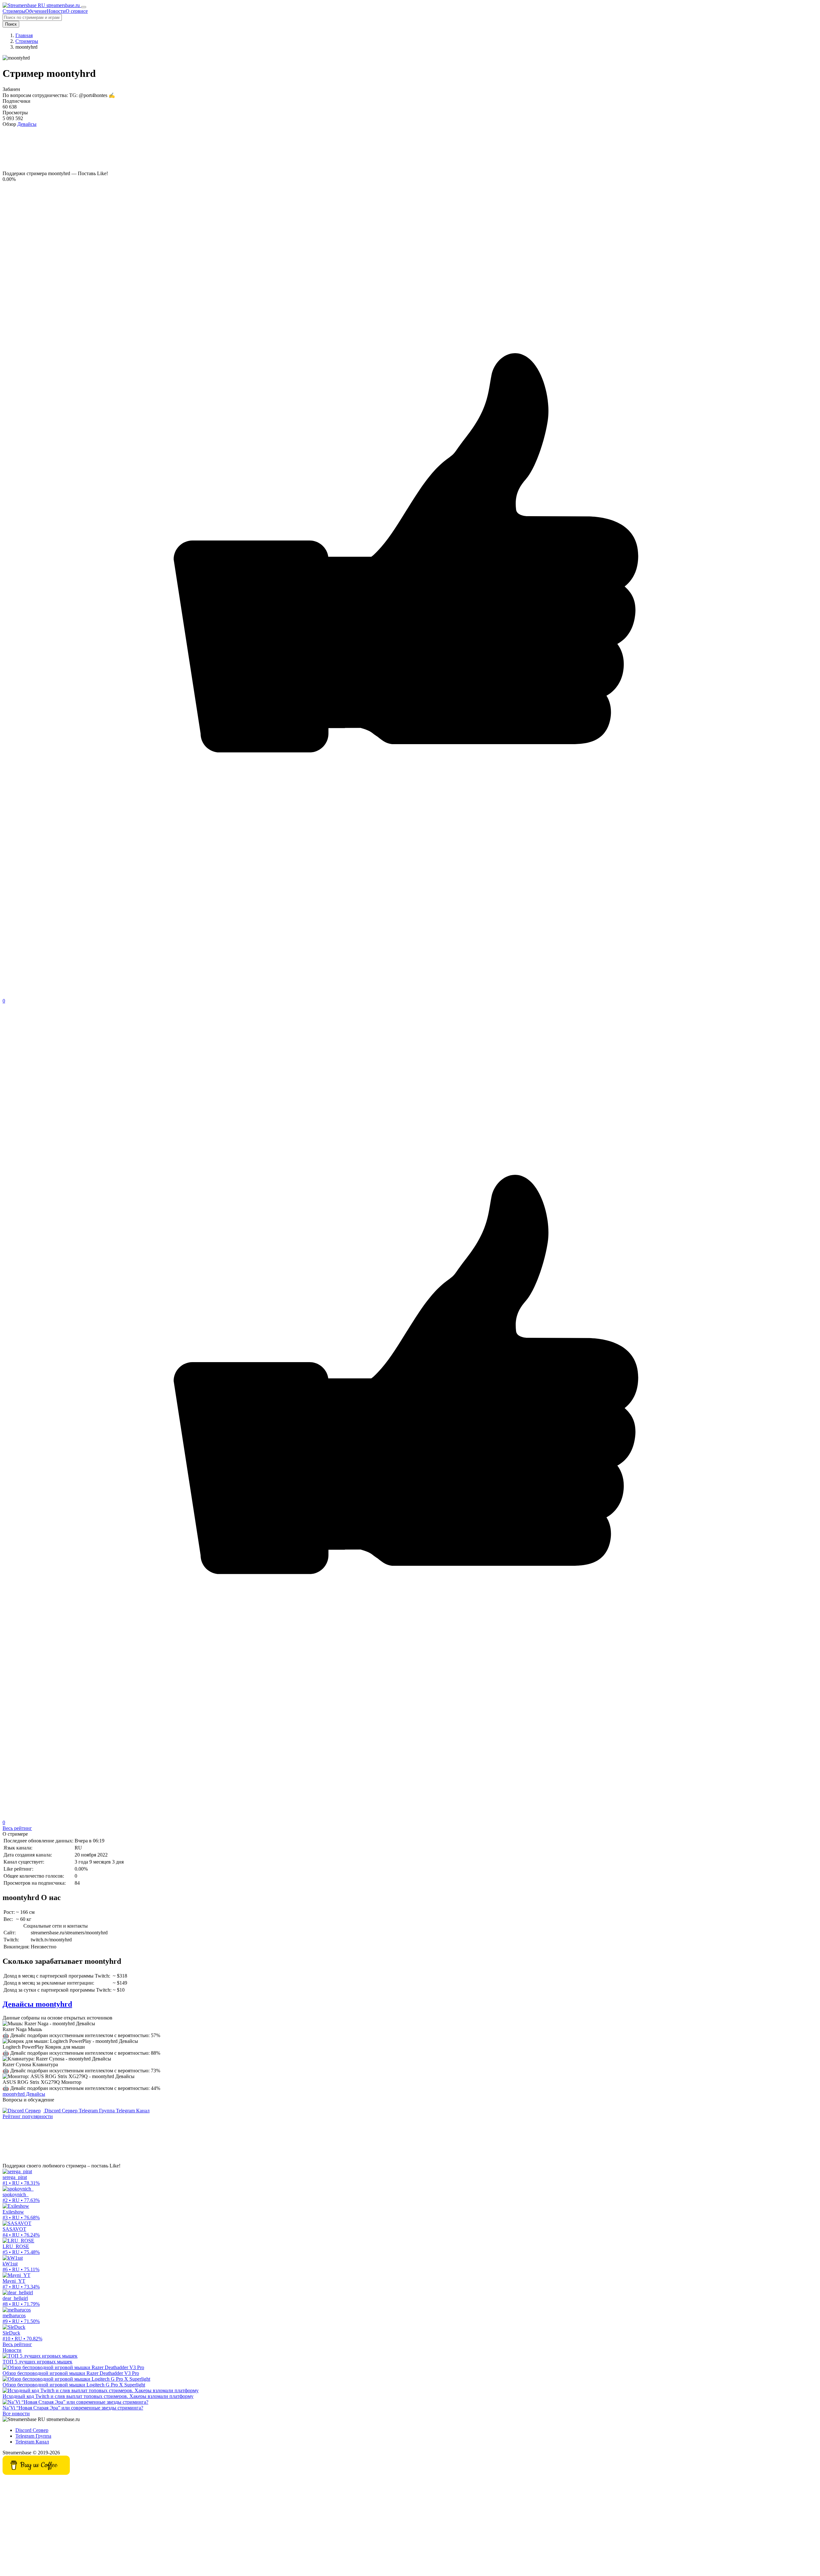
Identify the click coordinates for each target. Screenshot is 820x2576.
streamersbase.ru (63, 5)
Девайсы (27, 124)
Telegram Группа (97, 2111)
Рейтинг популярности (28, 2116)
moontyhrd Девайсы (24, 2094)
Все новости (16, 2413)
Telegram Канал (133, 2111)
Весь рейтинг (17, 1828)
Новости (12, 2350)
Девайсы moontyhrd (37, 2004)
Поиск (11, 24)
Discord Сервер (61, 2111)
